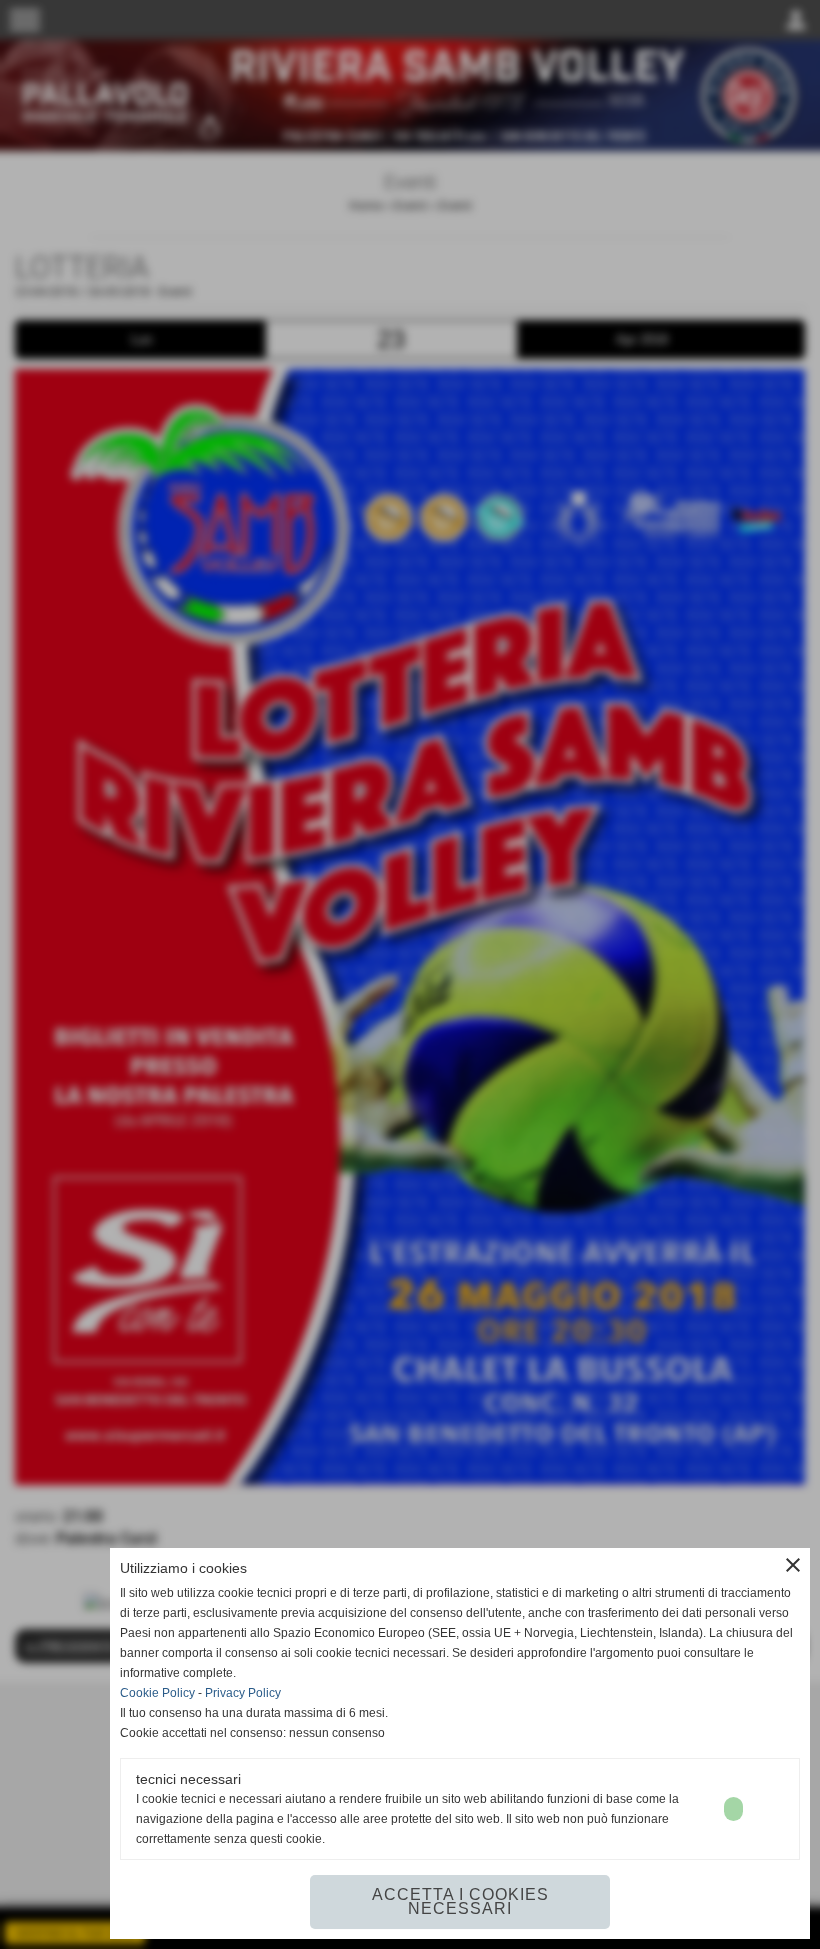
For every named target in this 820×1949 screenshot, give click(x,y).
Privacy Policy (243, 1693)
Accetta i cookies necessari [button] (460, 1901)
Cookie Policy (157, 1693)
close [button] (793, 1565)
